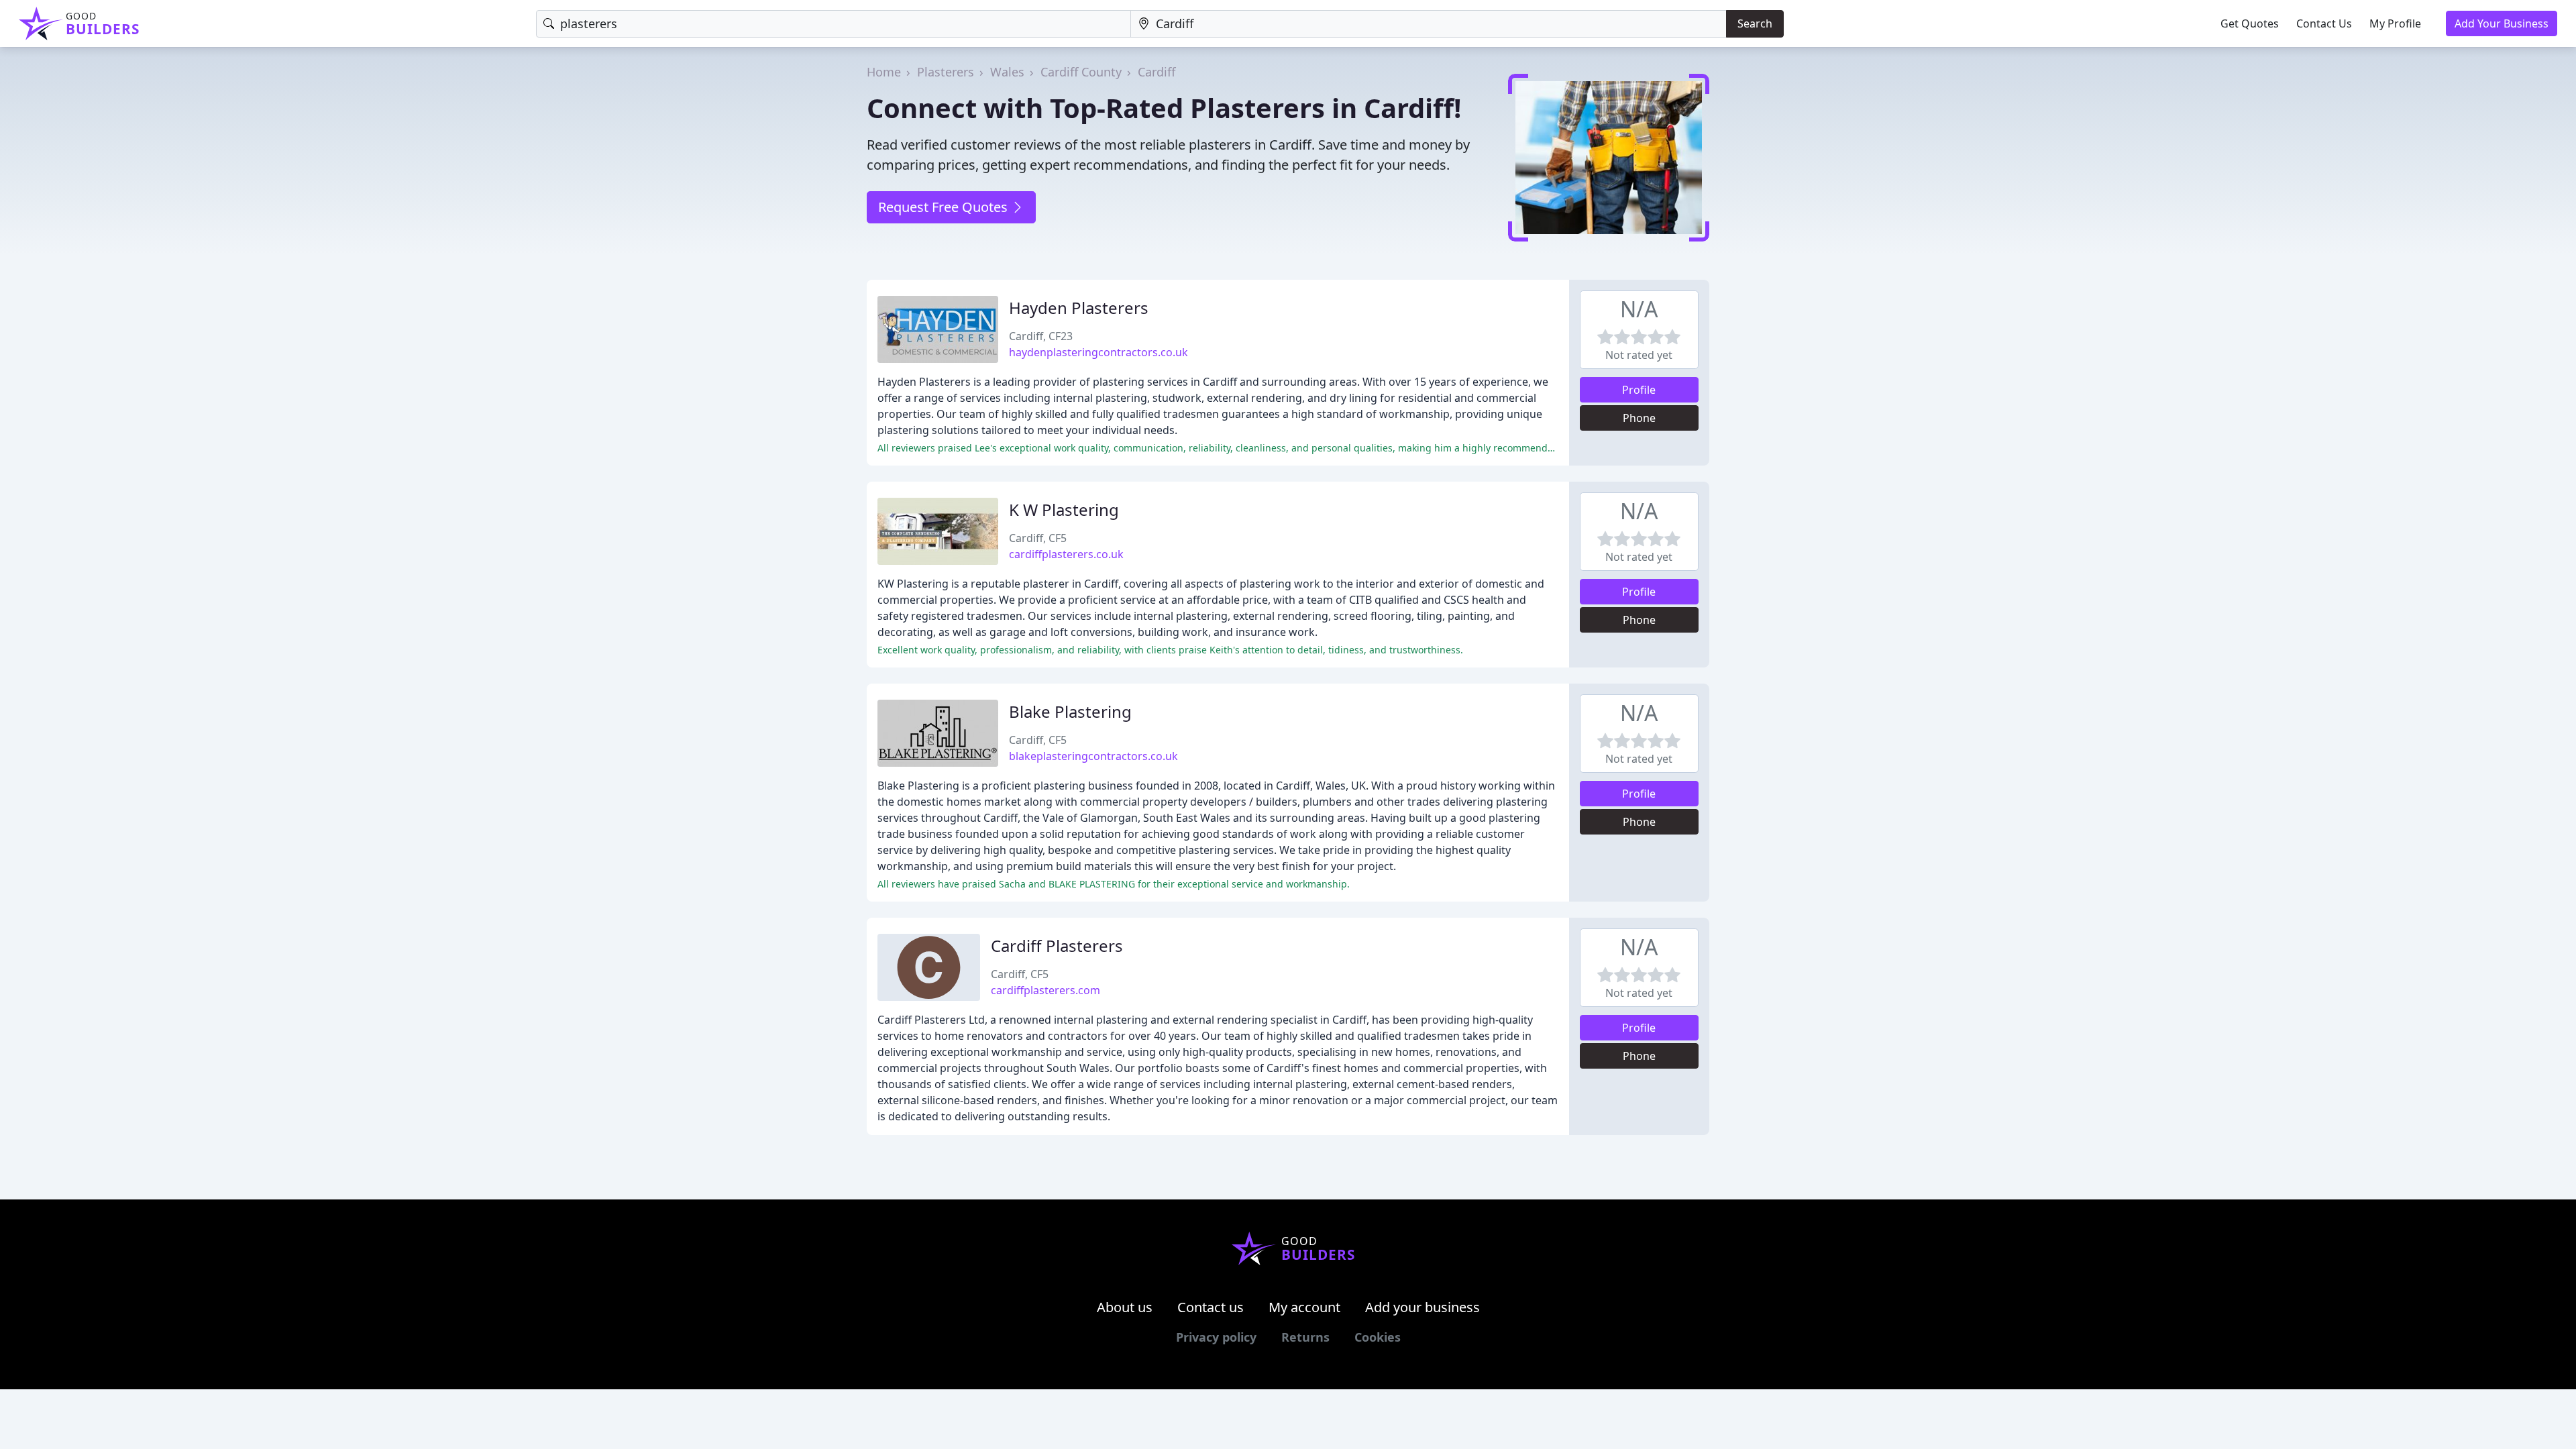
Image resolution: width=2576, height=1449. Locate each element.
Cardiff (1157, 72)
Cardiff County (1081, 72)
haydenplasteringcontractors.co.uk (1098, 352)
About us (1125, 1307)
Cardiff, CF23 (1041, 336)
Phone (1639, 418)
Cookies (1378, 1337)
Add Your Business (2502, 23)
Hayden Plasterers (1079, 308)
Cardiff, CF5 (1038, 538)
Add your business (1423, 1307)
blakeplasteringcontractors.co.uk (1093, 756)
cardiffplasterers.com (1045, 990)
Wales (1007, 72)
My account (1304, 1307)
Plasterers (946, 72)
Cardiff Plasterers (1057, 946)
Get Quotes (2250, 23)
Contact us (1211, 1307)
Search (1755, 23)
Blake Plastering (1070, 711)
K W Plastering (1064, 509)
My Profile (2395, 23)
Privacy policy (1216, 1337)
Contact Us (2324, 23)
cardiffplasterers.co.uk (1066, 554)
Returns (1305, 1337)
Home (884, 72)
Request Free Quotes (945, 207)
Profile (1639, 390)
